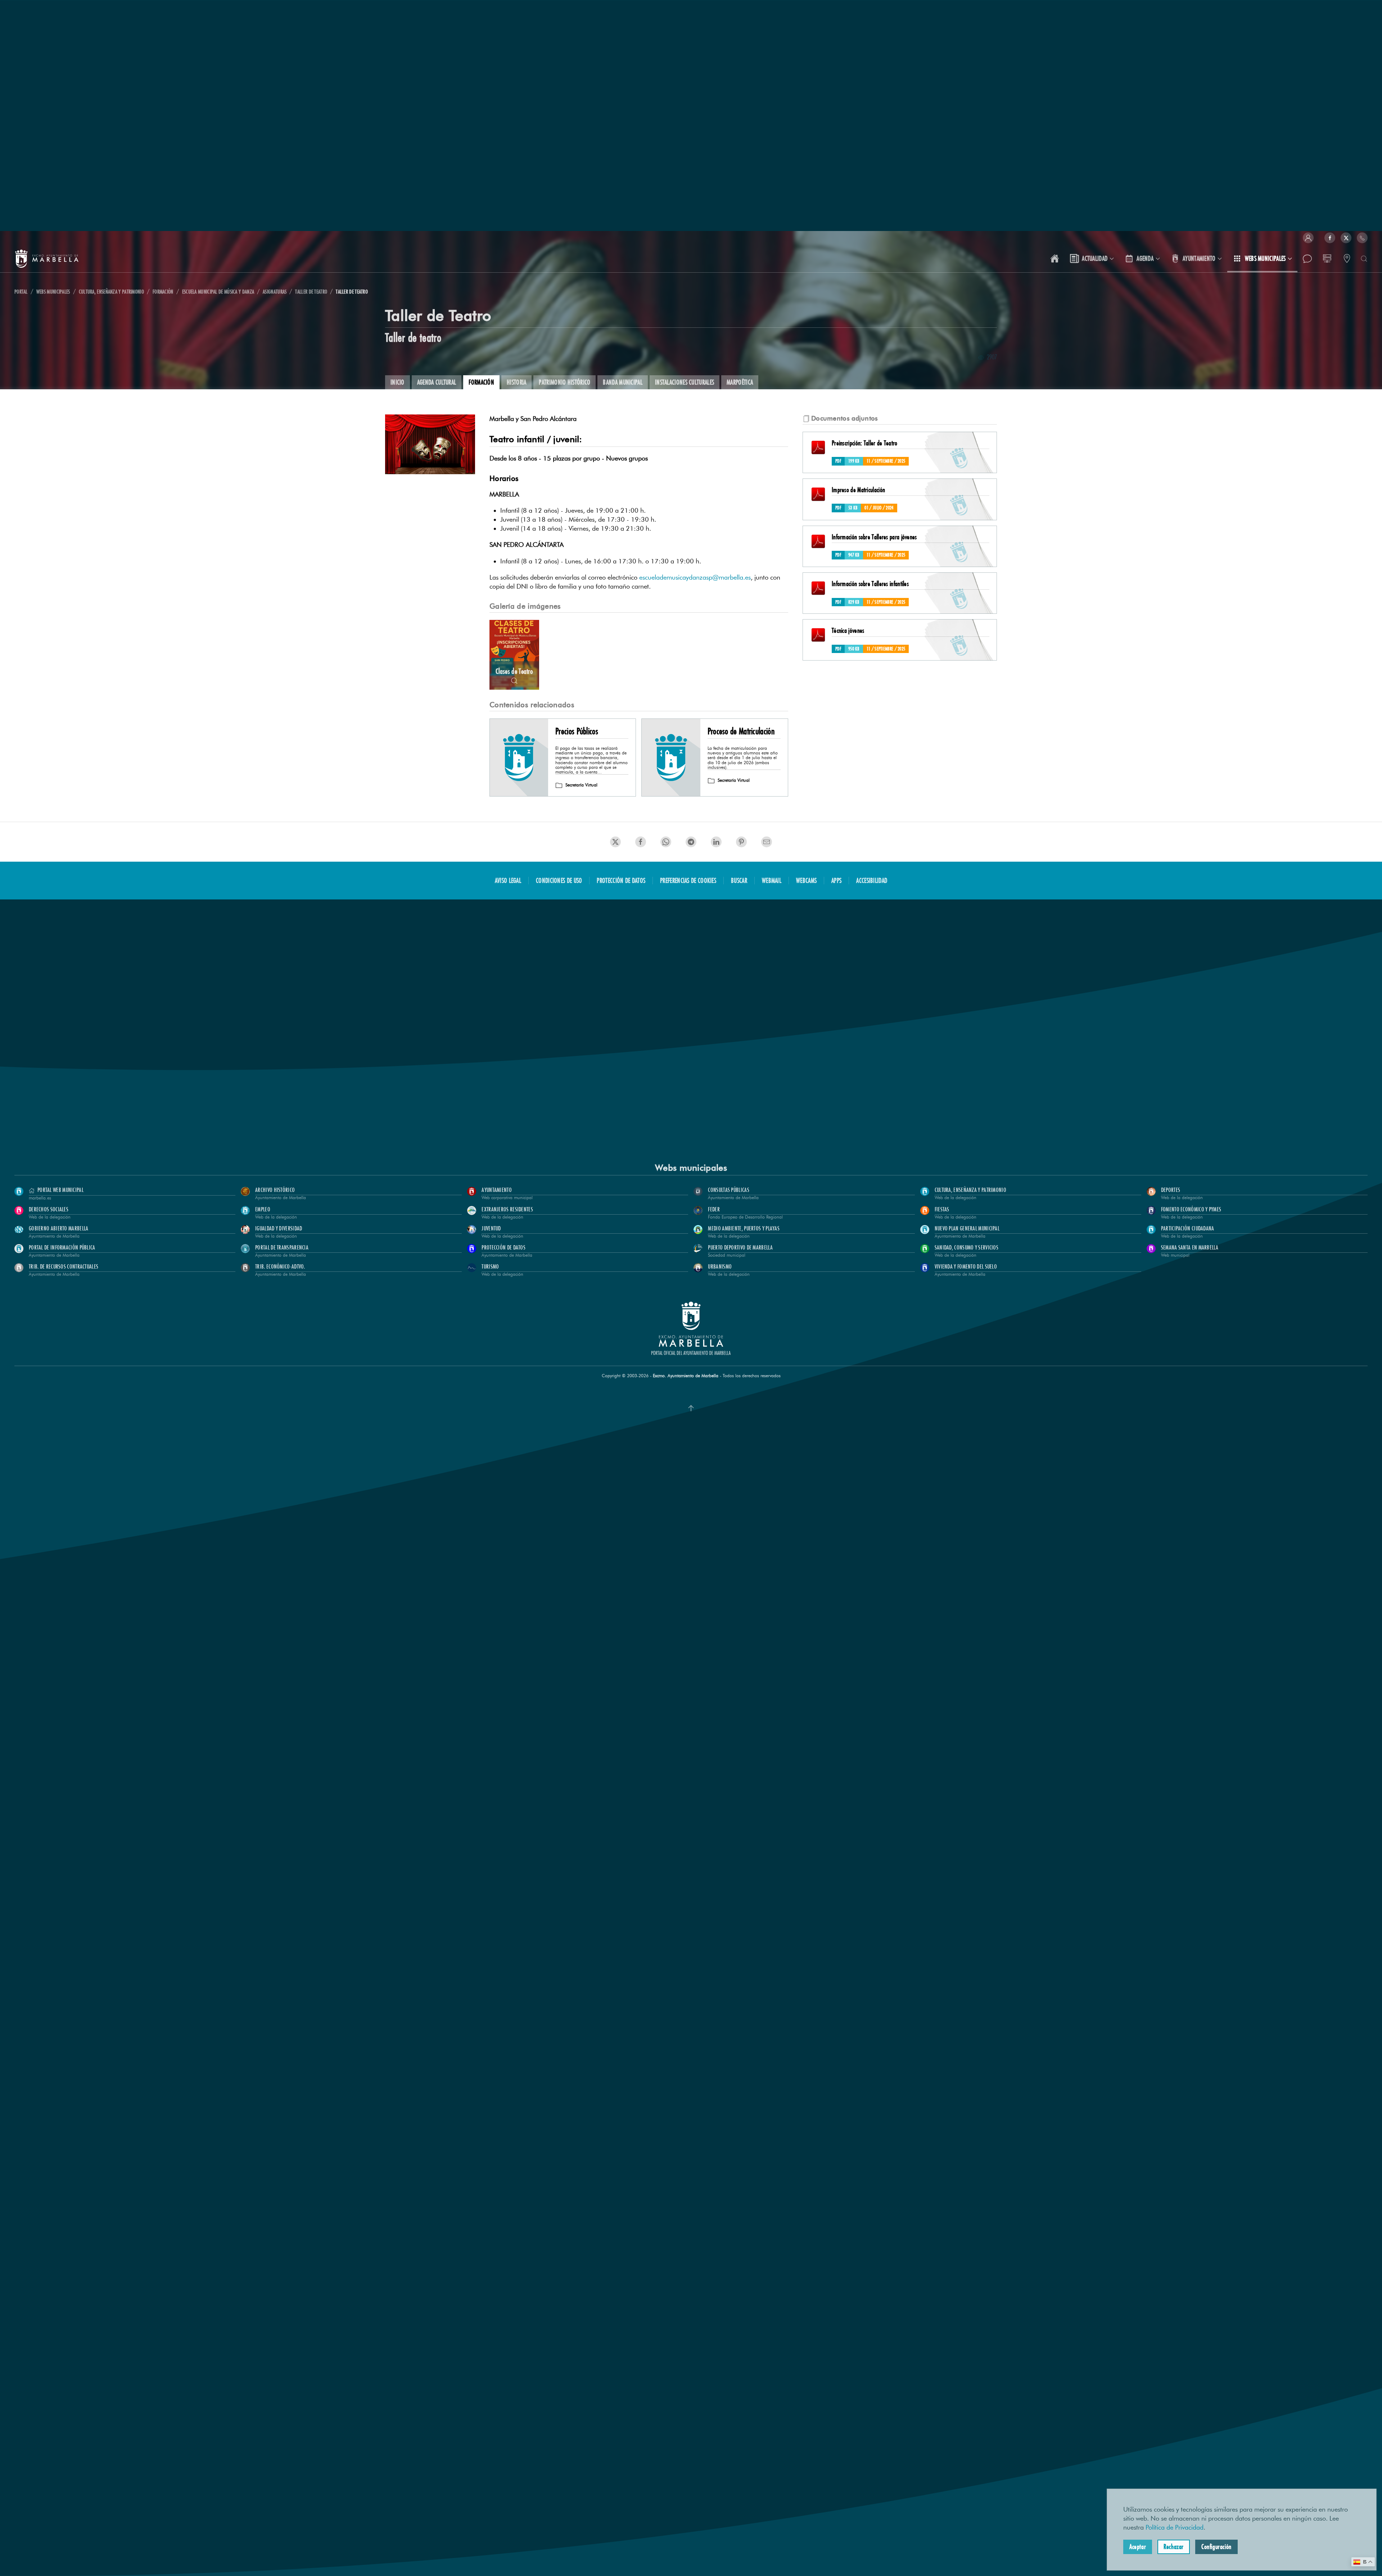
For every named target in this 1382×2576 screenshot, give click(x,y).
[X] (1346, 238)
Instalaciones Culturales (685, 382)
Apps (836, 880)
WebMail (772, 880)
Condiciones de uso (559, 880)
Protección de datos (621, 880)
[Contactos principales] (1347, 259)
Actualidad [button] (1095, 258)
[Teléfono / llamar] (1362, 238)
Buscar (739, 880)
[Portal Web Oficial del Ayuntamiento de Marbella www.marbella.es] (1055, 259)
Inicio (398, 382)
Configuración (1216, 2546)
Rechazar (1174, 2546)
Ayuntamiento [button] (1199, 258)
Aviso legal (508, 880)
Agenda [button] (1145, 258)
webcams (806, 880)
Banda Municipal (623, 382)
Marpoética (740, 382)
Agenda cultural (437, 382)
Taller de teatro (413, 337)
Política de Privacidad (1175, 2527)
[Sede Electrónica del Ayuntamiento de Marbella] (1327, 259)
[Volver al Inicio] (47, 259)
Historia (516, 382)
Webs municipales (691, 1168)
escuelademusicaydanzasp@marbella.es (695, 577)
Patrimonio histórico (564, 382)
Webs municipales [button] (1265, 258)
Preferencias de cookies (688, 880)
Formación (481, 382)
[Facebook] (1330, 238)
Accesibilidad (872, 880)
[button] (1308, 238)
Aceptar (1138, 2546)
